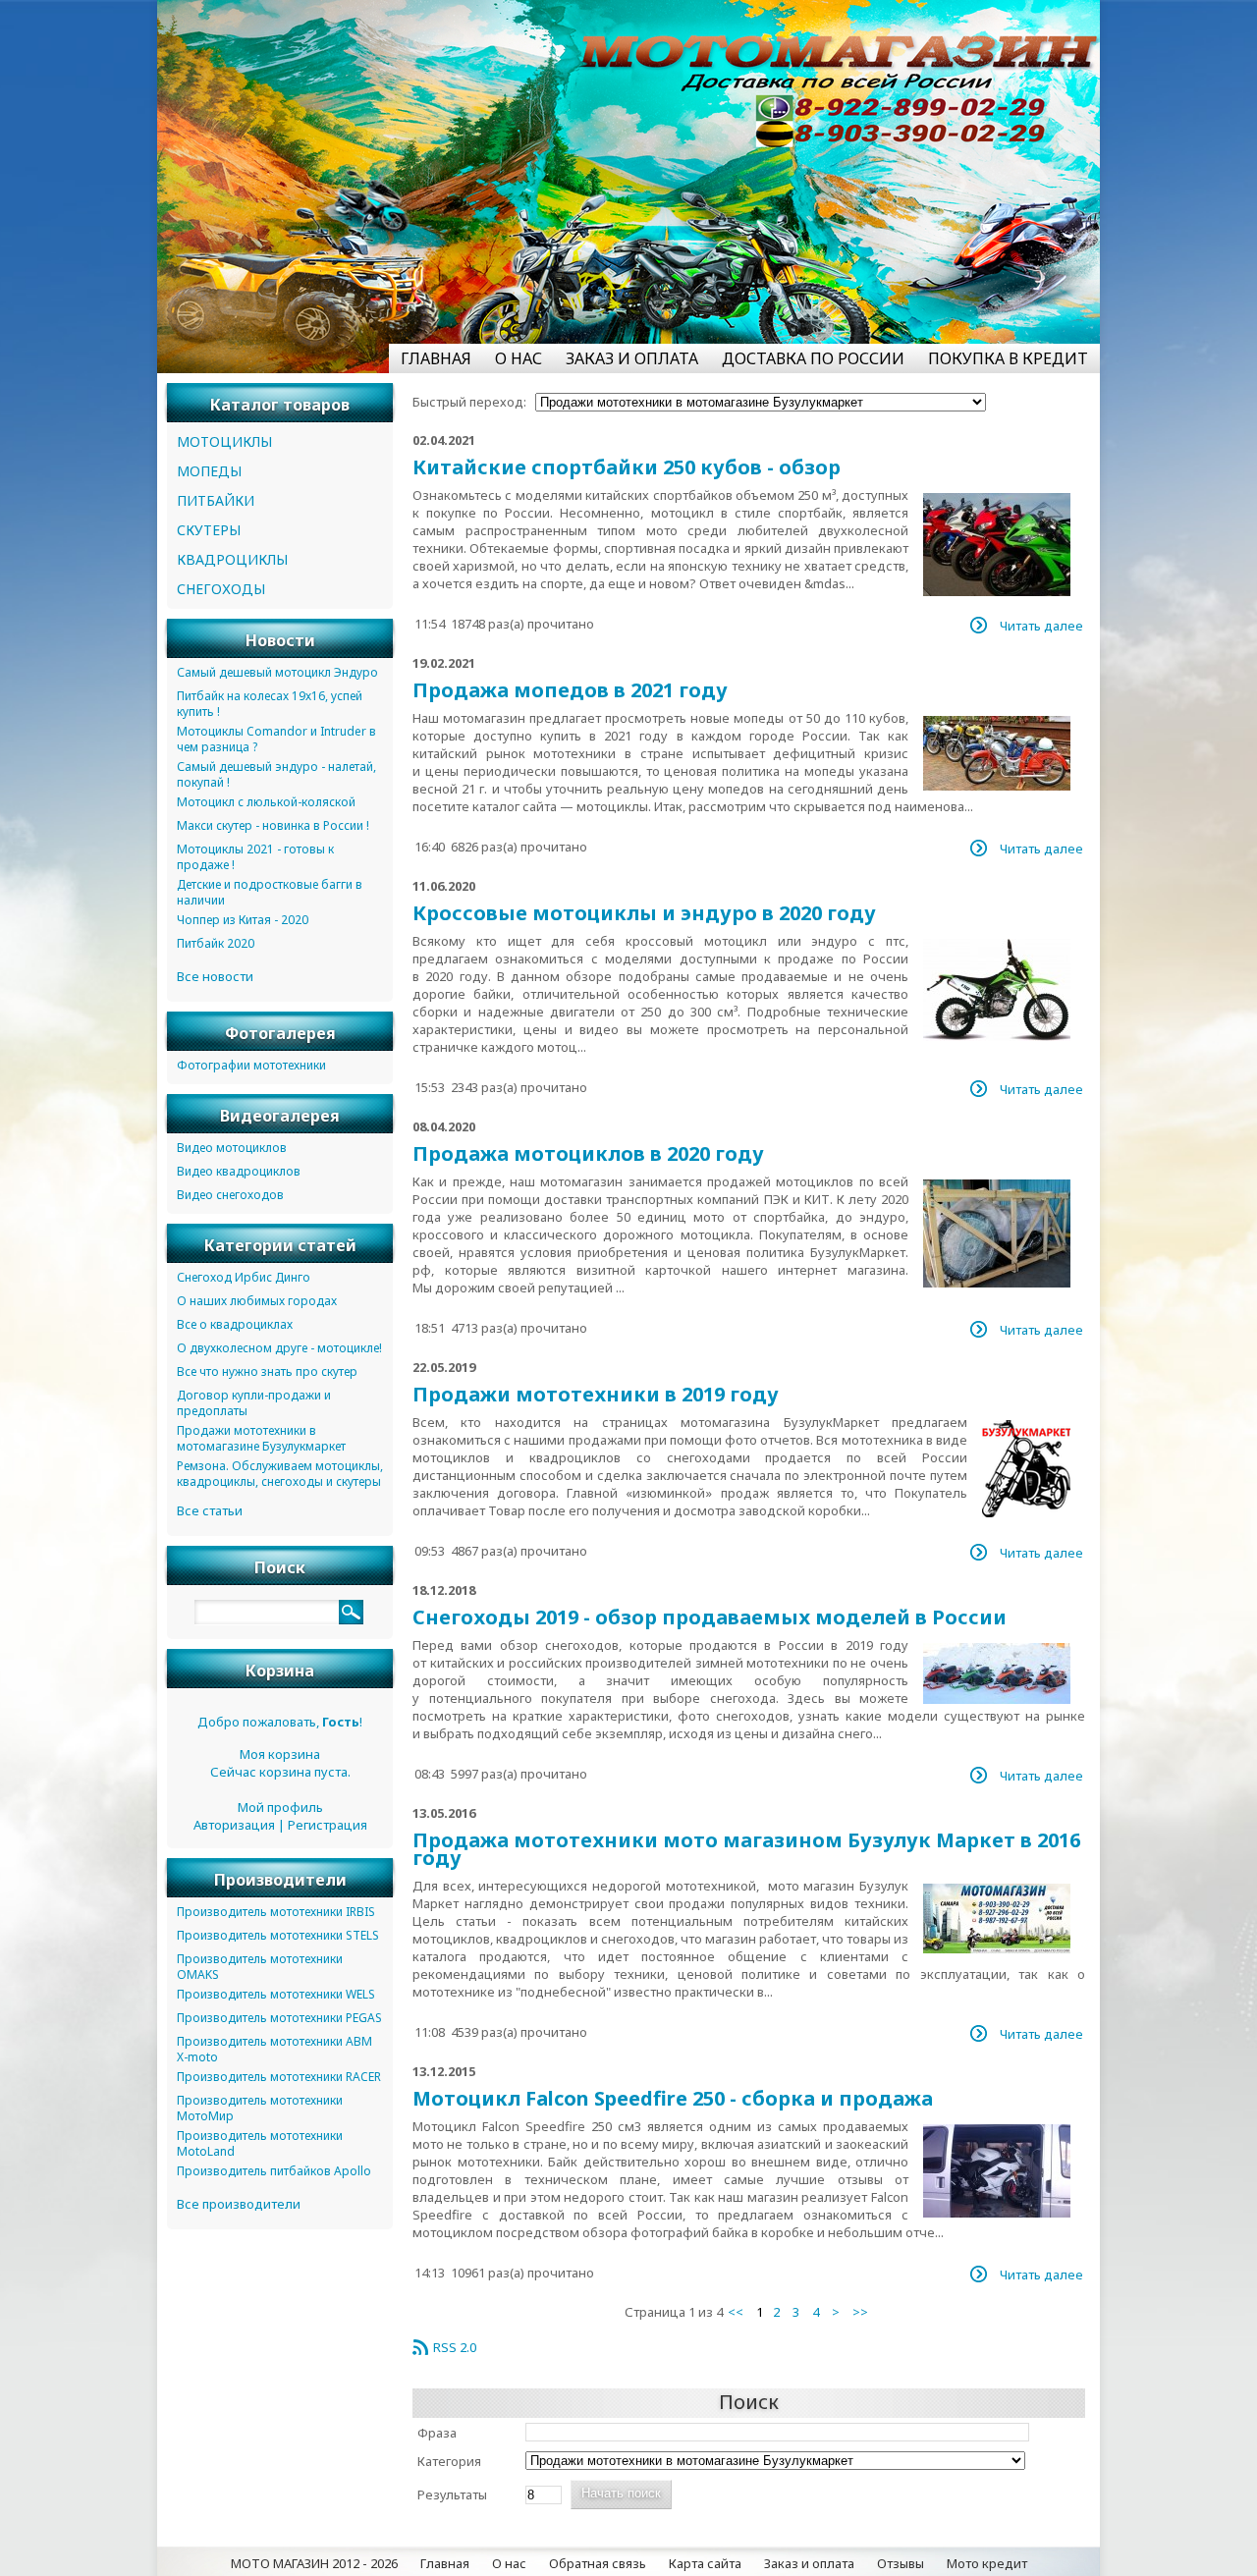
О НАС (519, 358)
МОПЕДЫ (209, 471)
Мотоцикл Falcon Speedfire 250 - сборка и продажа (673, 2098)
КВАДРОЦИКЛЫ (232, 559)
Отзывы (901, 2563)
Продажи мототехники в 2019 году (596, 1394)
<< (736, 2312)
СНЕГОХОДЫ (221, 589)
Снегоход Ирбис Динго (244, 1277)
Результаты (452, 2494)
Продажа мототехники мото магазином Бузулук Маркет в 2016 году (746, 1849)
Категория (449, 2461)
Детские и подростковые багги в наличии (270, 892)
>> (860, 2312)
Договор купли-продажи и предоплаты (254, 1403)
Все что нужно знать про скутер (267, 1371)
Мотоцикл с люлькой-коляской (266, 802)
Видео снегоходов (230, 1195)
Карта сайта (705, 2563)
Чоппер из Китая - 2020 (243, 920)
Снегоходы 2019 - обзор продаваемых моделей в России (710, 1617)
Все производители (239, 2204)
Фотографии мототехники (251, 1065)
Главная (445, 2563)
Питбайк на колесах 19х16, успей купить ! (270, 704)
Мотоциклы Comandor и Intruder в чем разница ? (276, 739)
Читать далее (1041, 626)
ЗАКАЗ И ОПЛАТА (632, 358)
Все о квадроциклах (235, 1324)
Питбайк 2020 (216, 943)
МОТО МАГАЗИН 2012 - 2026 (314, 2563)
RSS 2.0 (455, 2347)
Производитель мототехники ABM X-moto (274, 2049)
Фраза (437, 2433)
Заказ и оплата (809, 2563)
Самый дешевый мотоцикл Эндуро (277, 672)
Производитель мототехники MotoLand (260, 2143)
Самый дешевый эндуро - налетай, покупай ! (276, 774)
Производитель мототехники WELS (276, 1994)
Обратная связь (598, 2563)
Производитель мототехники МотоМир (260, 2108)
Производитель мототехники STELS (278, 1935)
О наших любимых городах (257, 1301)
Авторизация (234, 1825)
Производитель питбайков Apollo (274, 2171)
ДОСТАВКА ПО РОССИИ (813, 358)
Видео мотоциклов (232, 1148)
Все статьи (210, 1510)
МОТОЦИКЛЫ (224, 441)
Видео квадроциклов (239, 1171)
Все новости (215, 976)
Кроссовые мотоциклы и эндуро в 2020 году (644, 913)
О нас (509, 2563)
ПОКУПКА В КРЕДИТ (1008, 358)
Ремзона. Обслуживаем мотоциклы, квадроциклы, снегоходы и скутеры (280, 1474)
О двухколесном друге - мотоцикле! (279, 1348)
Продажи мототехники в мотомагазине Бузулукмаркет (261, 1438)
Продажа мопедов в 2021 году (570, 690)
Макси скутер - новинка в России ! (273, 825)
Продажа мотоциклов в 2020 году (588, 1153)
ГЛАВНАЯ (436, 358)
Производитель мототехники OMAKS (260, 1967)
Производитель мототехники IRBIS (276, 1912)
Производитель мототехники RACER (279, 2077)
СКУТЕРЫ (209, 530)
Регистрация (328, 1825)
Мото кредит (987, 2563)
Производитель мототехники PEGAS (279, 2018)
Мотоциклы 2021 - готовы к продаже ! (255, 857)
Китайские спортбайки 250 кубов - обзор (627, 467)
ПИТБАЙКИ (216, 500)
